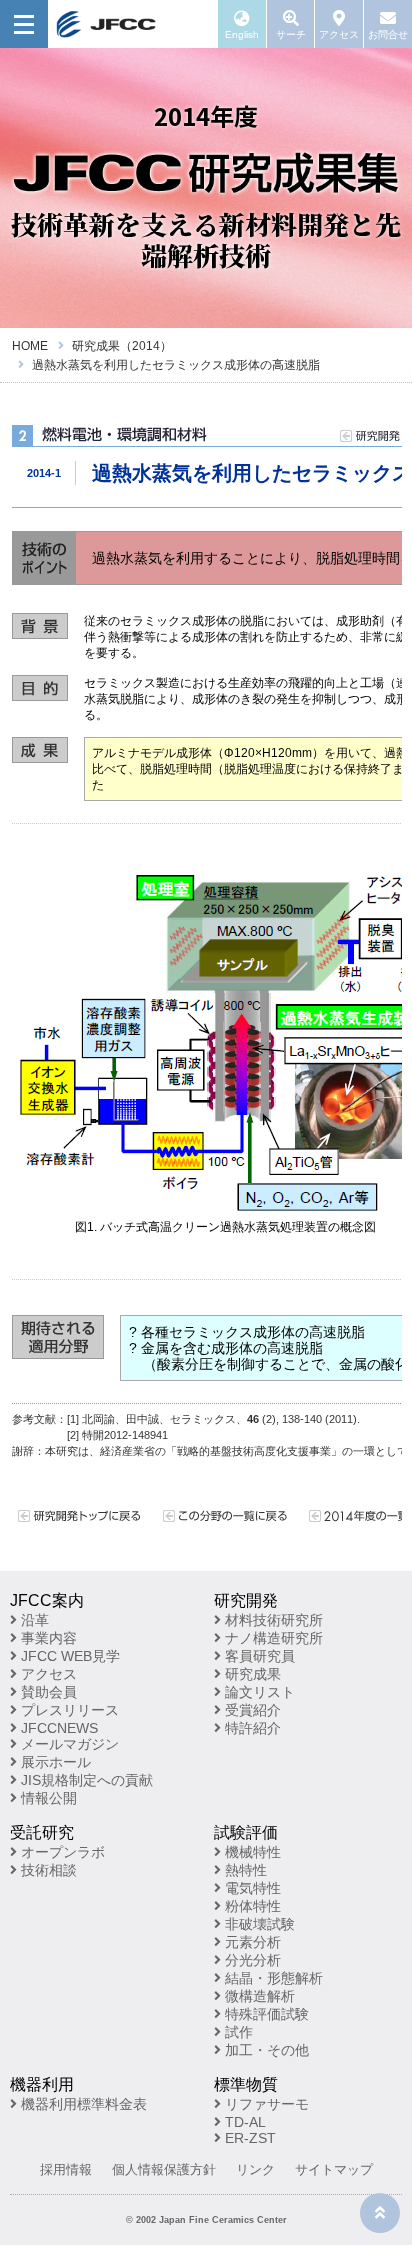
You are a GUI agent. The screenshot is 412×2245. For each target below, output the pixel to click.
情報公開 (47, 1798)
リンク (255, 2169)
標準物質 (246, 2084)
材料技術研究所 (272, 1620)
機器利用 (42, 2084)
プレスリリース (68, 1710)
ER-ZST (248, 2138)
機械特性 (251, 1852)
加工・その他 (265, 2050)
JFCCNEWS (57, 1728)
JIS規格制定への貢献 (85, 1780)
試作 (237, 2032)
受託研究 (42, 1832)
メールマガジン (68, 1744)
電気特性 (251, 1888)
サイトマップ (334, 2169)
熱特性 (244, 1870)
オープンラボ (61, 1852)
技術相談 (47, 1870)
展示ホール (54, 1762)
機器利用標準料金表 (82, 2104)
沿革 (33, 1620)
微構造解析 (258, 1996)
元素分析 (251, 1942)
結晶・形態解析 (272, 1978)
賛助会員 (47, 1692)
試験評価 (246, 1832)
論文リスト (258, 1692)
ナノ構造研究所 (272, 1638)
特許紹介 (251, 1728)
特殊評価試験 (265, 2014)
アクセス (47, 1674)
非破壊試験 (258, 1924)
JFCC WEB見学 (68, 1656)
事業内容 (47, 1638)
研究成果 (251, 1674)
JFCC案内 (47, 1600)
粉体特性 (251, 1906)
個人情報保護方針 (164, 2169)
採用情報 (66, 2169)
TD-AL (243, 2122)
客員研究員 (258, 1656)
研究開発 (246, 1600)
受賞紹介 (251, 1710)
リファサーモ (265, 2104)
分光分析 (251, 1960)
